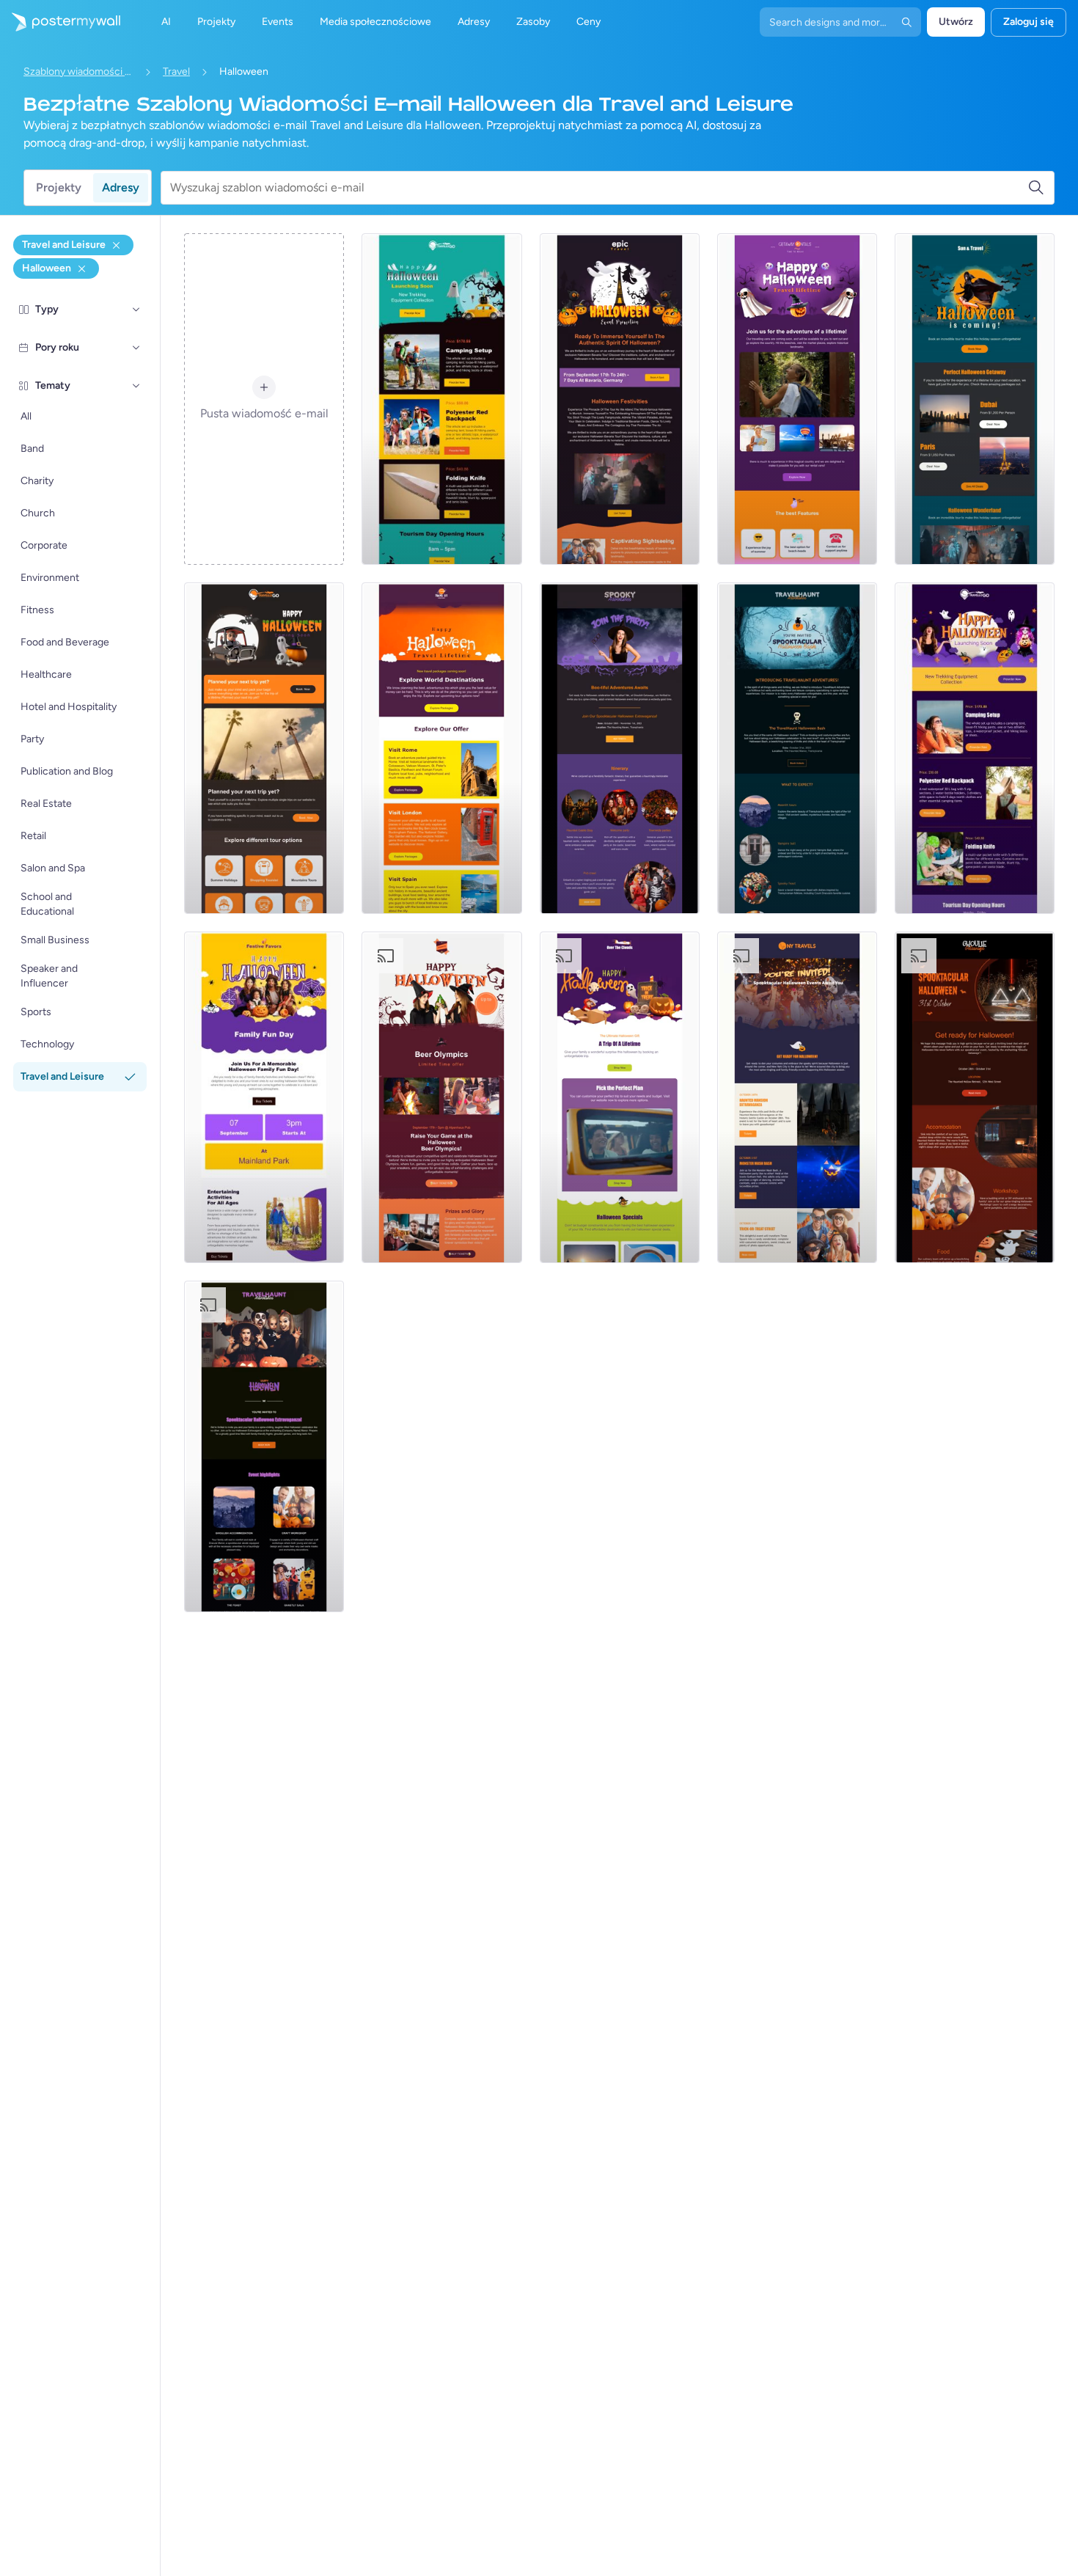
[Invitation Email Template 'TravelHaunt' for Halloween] (797, 748)
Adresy (121, 187)
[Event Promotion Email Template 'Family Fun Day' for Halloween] (264, 1097)
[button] (136, 310)
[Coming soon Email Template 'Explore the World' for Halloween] (441, 748)
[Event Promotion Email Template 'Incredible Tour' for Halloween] (975, 399)
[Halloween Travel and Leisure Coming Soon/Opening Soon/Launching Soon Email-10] (975, 748)
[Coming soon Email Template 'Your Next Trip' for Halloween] (264, 748)
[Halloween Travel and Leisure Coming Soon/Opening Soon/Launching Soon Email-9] (797, 399)
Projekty (59, 187)
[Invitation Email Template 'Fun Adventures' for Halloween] (264, 1446)
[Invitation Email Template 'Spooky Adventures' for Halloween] (620, 748)
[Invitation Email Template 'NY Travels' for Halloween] (797, 1097)
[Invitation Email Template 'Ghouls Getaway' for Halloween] (975, 1097)
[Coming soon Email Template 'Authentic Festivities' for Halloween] (620, 399)
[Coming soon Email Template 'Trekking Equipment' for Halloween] (441, 399)
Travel (176, 72)
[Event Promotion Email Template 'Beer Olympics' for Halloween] (441, 1097)
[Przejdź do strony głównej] (60, 22)
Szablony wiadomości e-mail (78, 72)
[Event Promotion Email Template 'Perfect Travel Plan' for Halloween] (620, 1097)
